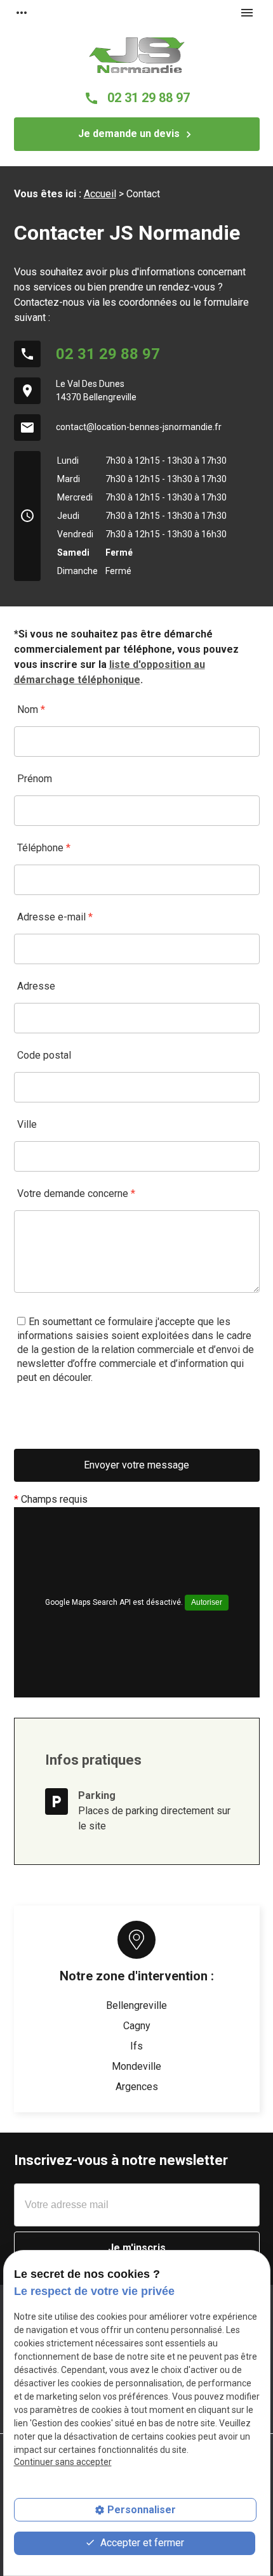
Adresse (36, 986)
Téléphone (44, 848)
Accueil (100, 194)
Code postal (44, 1055)
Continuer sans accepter (63, 2462)
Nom (31, 709)
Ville (27, 1124)
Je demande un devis (136, 134)
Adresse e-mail (55, 917)
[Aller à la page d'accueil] (136, 55)
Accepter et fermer (141, 2543)
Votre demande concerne (76, 1193)
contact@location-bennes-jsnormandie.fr (139, 427)
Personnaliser (142, 2510)
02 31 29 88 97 (137, 98)
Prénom (35, 779)
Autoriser (207, 1602)
